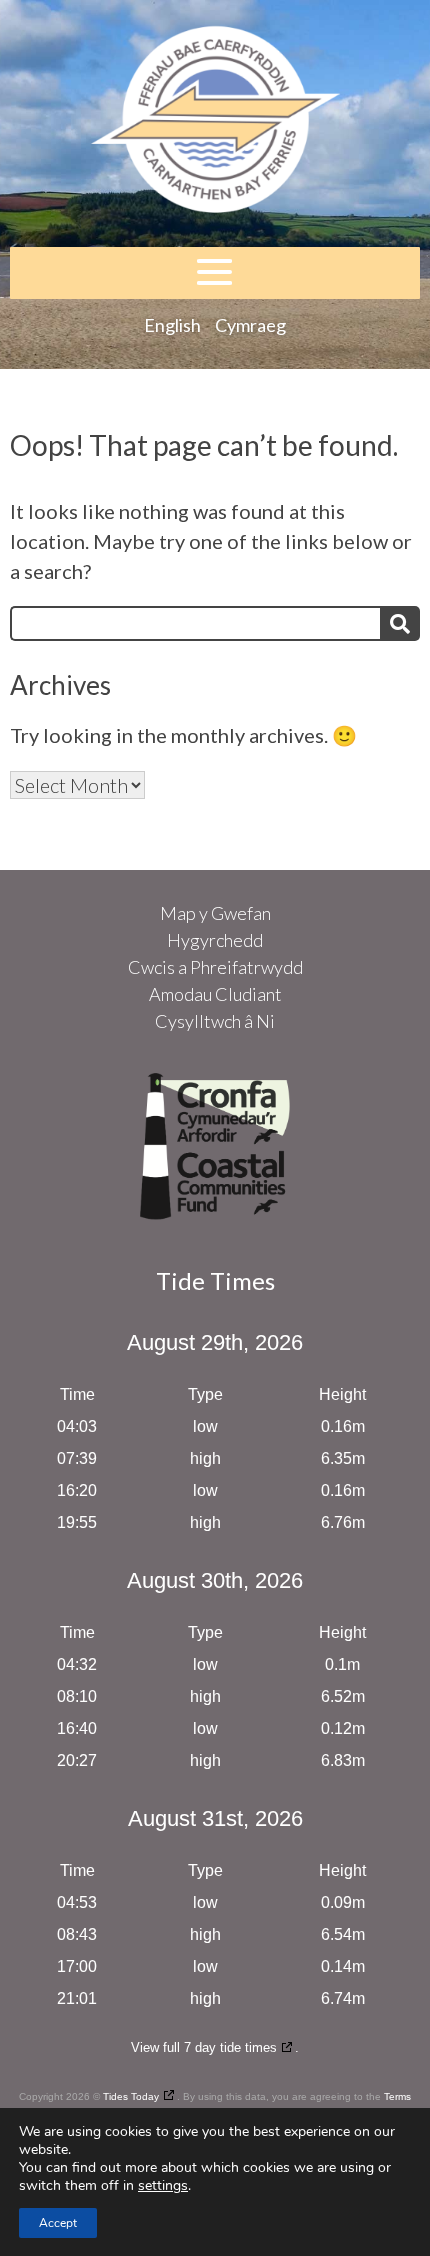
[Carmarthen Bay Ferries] (215, 123)
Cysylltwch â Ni (215, 1021)
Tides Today (131, 2096)
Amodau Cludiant (215, 994)
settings (163, 2186)
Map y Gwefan (215, 913)
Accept (58, 2223)
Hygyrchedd (215, 940)
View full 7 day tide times (204, 2047)
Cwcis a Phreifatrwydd (215, 967)
